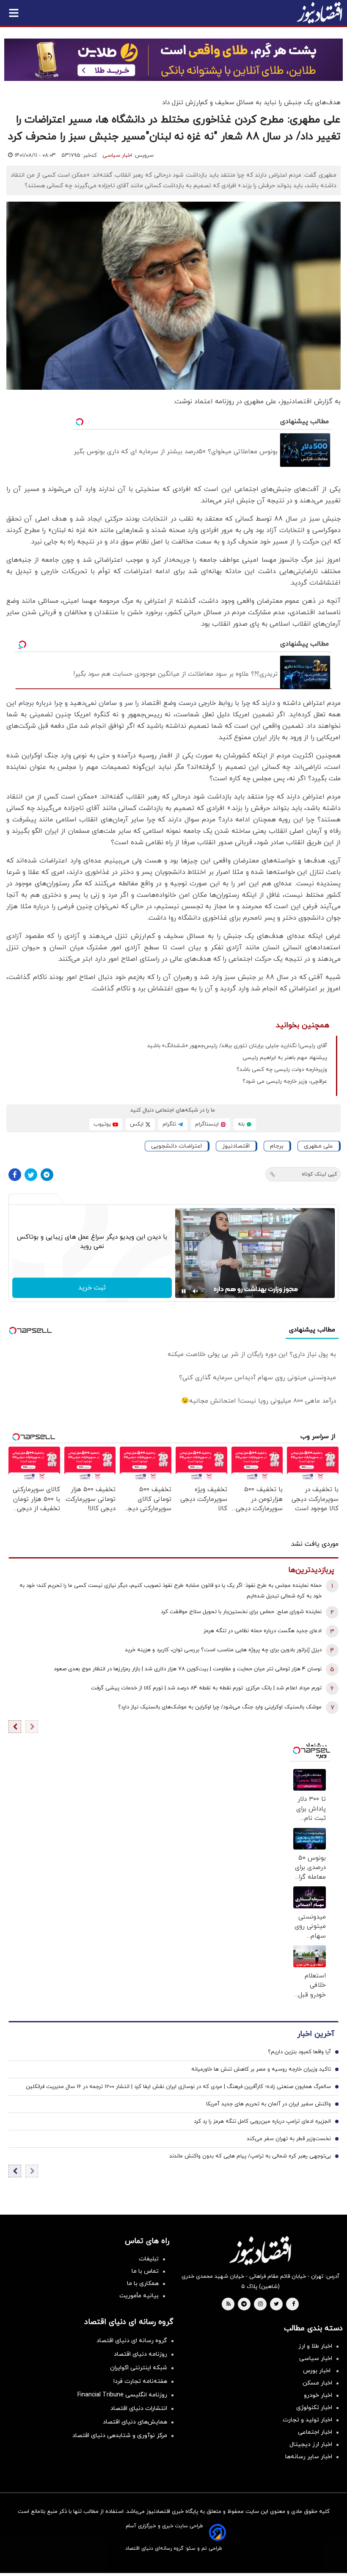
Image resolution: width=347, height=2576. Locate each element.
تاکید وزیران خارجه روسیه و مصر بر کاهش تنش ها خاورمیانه (261, 2069)
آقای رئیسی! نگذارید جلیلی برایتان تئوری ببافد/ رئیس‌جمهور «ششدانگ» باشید (237, 1046)
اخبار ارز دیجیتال (311, 2444)
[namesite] (319, 13)
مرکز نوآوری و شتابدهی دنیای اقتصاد (120, 2436)
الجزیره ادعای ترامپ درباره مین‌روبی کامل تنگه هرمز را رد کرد (262, 2121)
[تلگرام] (47, 1175)
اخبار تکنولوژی (314, 2408)
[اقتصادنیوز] (260, 2251)
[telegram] (244, 2304)
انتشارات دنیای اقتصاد (139, 2408)
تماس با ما (145, 2271)
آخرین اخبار (316, 2034)
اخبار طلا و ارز (315, 2346)
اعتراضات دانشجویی (176, 1146)
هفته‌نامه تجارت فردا (140, 2381)
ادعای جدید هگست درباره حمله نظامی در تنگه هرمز (263, 1631)
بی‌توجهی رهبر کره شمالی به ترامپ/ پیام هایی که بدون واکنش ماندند (250, 2156)
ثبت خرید (92, 1288)
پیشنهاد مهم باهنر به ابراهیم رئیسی (285, 1058)
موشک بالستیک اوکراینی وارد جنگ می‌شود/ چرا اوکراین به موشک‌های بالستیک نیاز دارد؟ (220, 1707)
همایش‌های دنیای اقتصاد (135, 2422)
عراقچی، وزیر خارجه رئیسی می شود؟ (285, 1081)
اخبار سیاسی (117, 155)
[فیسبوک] (15, 1175)
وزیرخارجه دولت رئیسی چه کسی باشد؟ (282, 1070)
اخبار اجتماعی (315, 2432)
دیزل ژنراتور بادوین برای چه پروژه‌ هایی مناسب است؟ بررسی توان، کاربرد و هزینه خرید (223, 1650)
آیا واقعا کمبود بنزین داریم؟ (299, 2052)
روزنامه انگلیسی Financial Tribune (122, 2395)
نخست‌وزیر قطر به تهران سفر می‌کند (289, 2139)
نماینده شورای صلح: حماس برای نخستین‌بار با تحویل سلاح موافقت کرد (241, 1612)
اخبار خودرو (318, 2395)
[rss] (229, 2304)
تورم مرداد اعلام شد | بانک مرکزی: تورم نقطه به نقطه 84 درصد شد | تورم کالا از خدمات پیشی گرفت (206, 1688)
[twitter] (276, 2304)
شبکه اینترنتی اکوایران (139, 2368)
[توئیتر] (31, 1175)
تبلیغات (149, 2259)
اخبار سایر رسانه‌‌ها (309, 2457)
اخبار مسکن (317, 2383)
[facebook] (293, 2304)
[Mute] (196, 1291)
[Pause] (184, 1291)
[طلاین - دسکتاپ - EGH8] (173, 60)
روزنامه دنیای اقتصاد (140, 2354)
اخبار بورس (318, 2371)
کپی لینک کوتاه (319, 1174)
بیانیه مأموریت (139, 2296)
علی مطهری (318, 1146)
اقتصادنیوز (236, 1146)
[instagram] (260, 2304)
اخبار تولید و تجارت (307, 2420)
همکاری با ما (143, 2283)
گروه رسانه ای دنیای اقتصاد (132, 2341)
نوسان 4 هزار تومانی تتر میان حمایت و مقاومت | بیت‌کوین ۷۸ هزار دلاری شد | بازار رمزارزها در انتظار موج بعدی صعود (188, 1669)
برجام (277, 1146)
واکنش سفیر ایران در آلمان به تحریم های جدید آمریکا (269, 2104)
